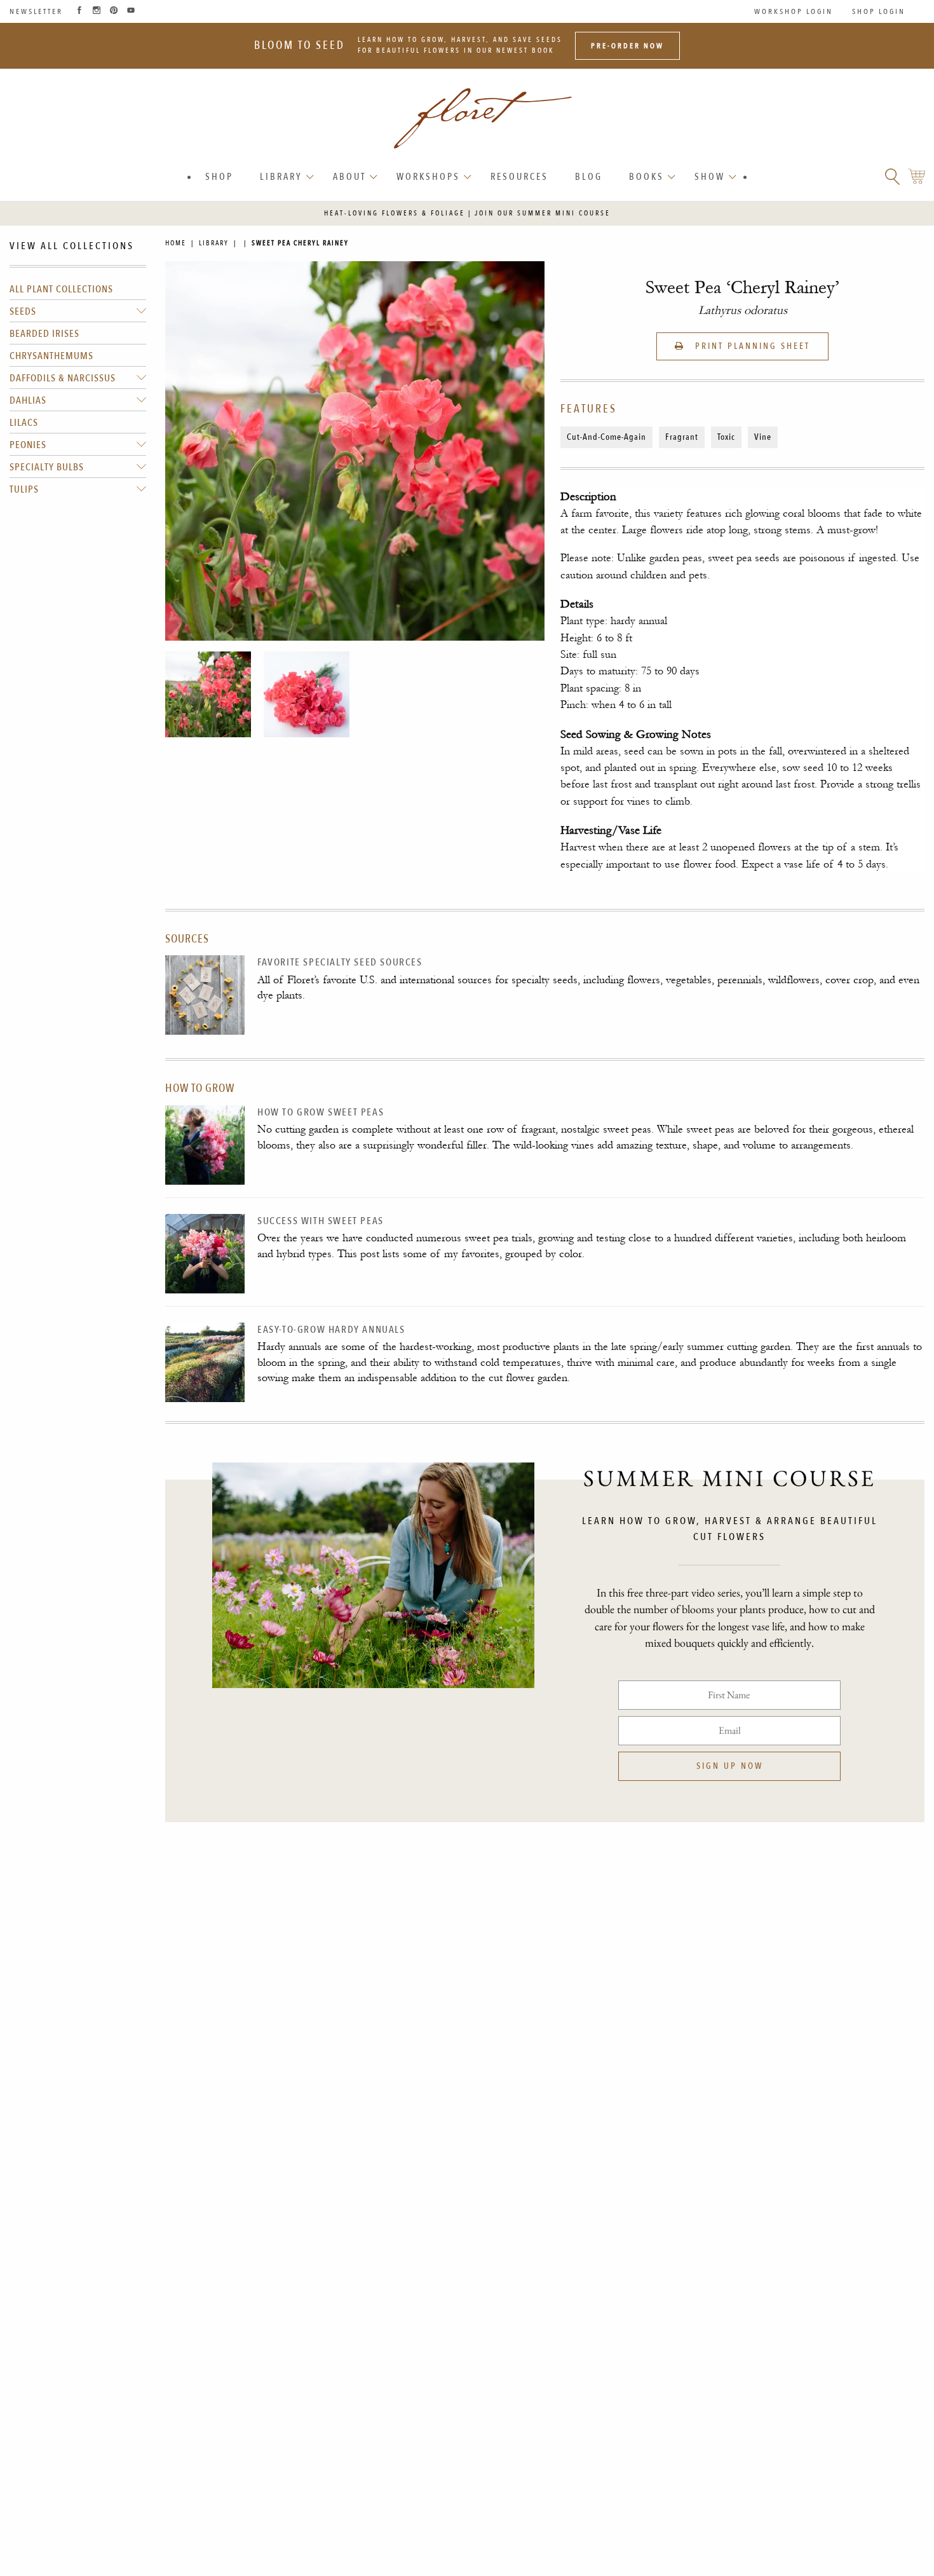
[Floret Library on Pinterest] (114, 11)
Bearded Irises (44, 334)
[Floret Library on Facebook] (79, 11)
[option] (208, 694)
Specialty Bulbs (47, 467)
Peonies (28, 445)
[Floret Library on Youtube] (131, 11)
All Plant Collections (61, 289)
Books (646, 177)
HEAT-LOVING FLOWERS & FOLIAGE (395, 213)
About (349, 177)
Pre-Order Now (627, 46)
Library (281, 177)
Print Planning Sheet (751, 346)
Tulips (24, 489)
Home (176, 243)
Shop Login (879, 11)
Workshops (428, 177)
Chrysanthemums (51, 356)
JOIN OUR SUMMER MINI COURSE (543, 213)
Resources (519, 177)
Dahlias (28, 400)
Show (710, 177)
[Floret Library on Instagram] (97, 11)
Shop (219, 177)
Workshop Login (794, 11)
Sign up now (730, 1766)
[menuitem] (219, 177)
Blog (589, 177)
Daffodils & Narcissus (63, 378)
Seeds (23, 311)
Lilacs (24, 423)
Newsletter (36, 11)
